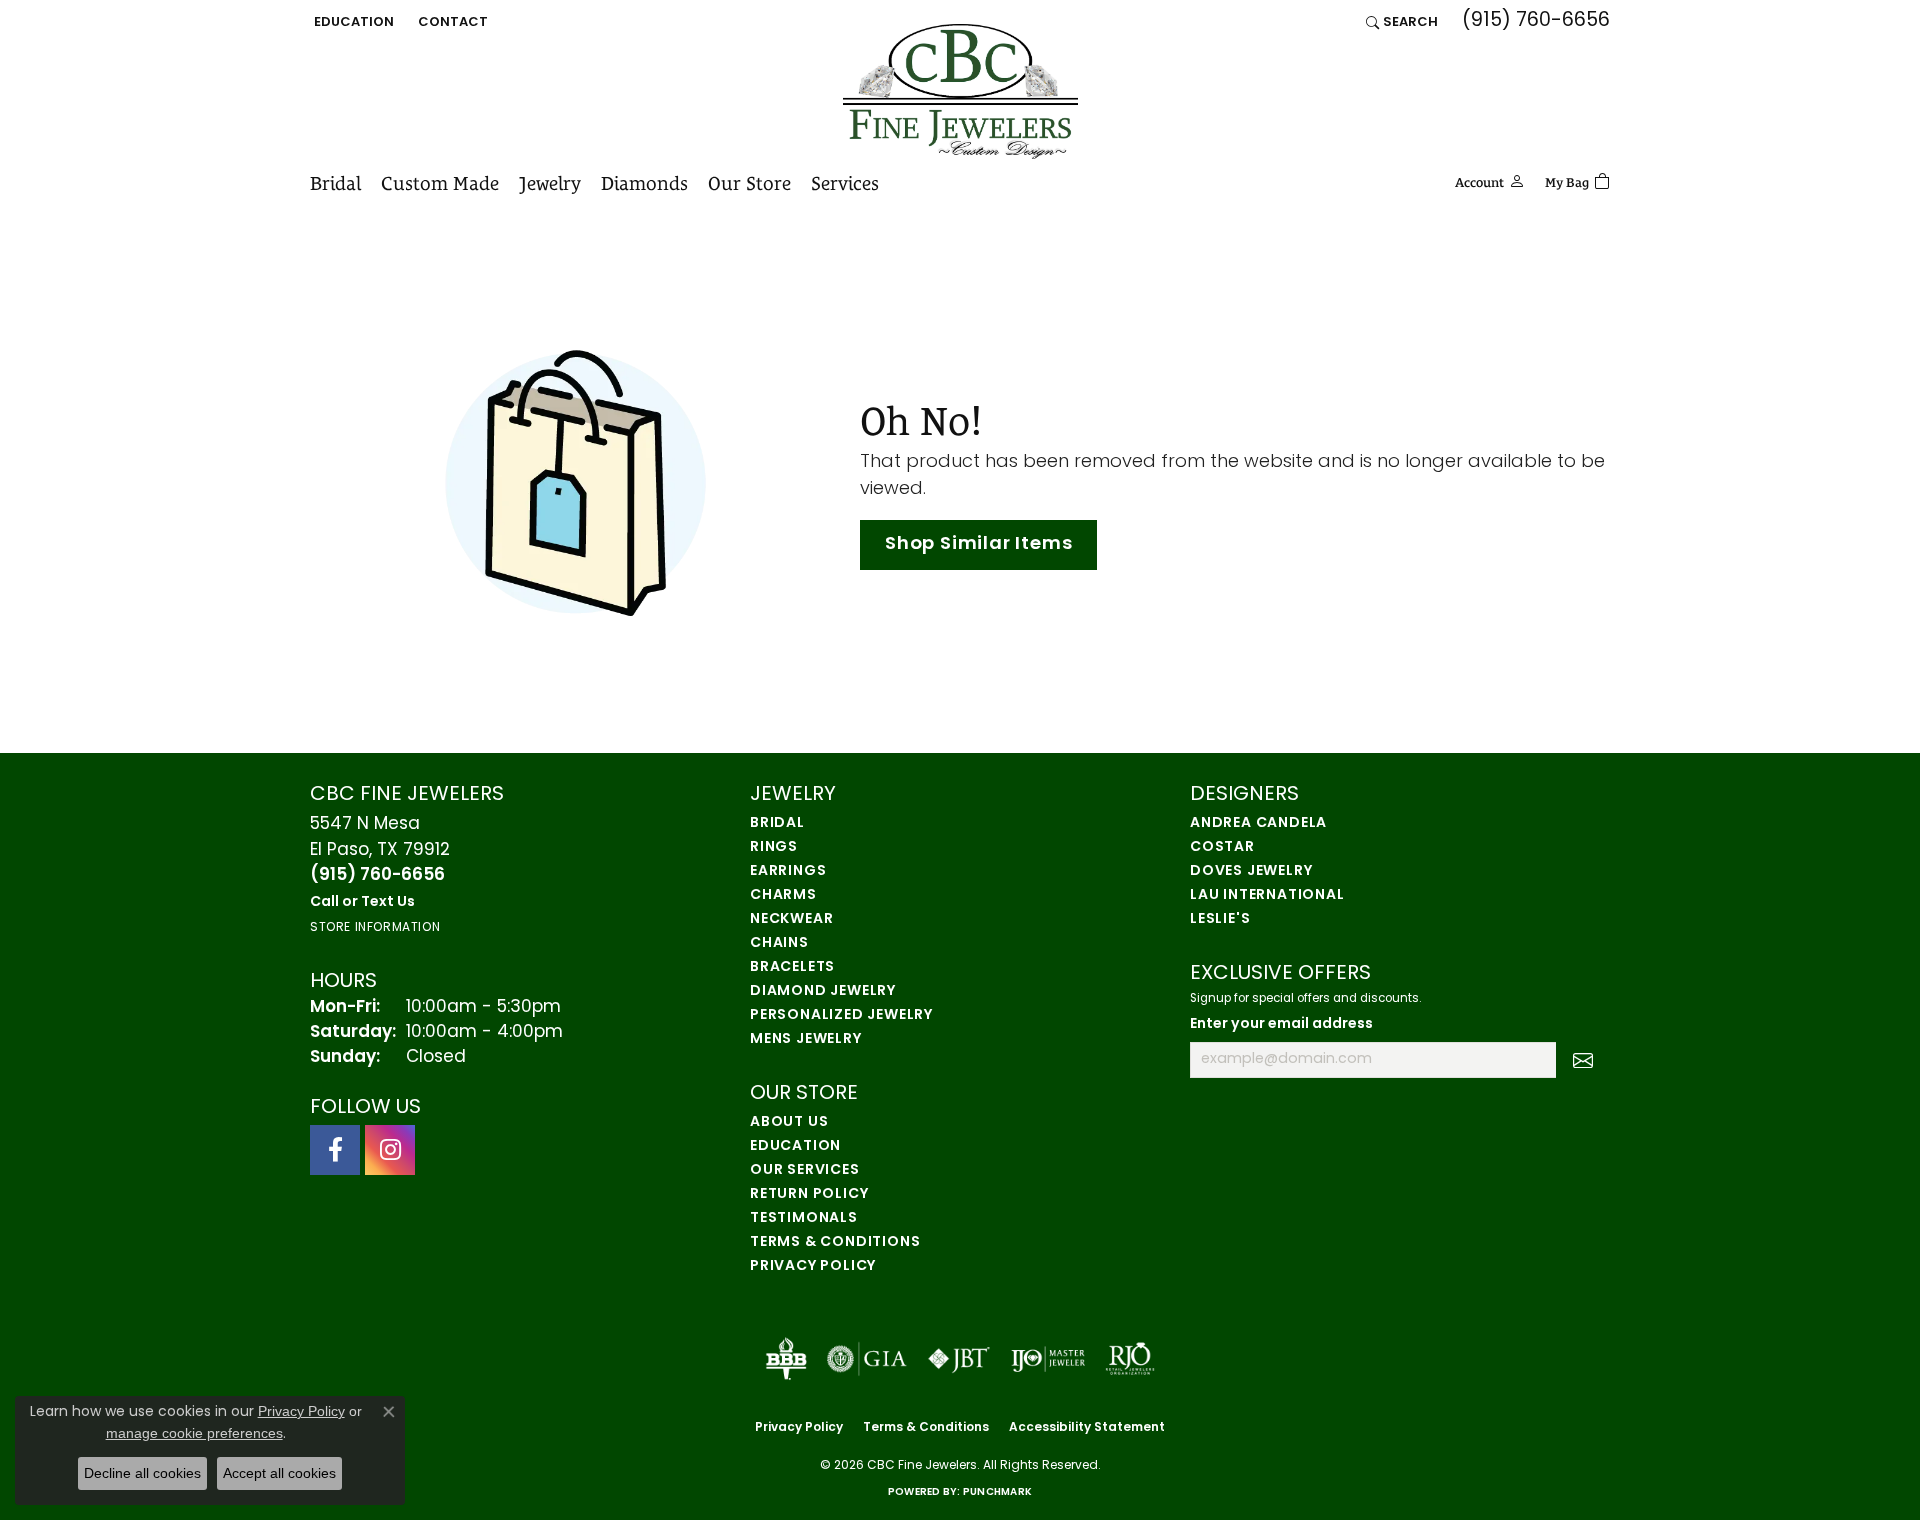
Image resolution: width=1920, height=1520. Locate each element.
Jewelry (550, 183)
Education (795, 1146)
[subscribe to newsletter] (1583, 1060)
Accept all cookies (279, 1473)
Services (845, 183)
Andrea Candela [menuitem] (1258, 823)
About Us (789, 1122)
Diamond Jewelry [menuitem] (823, 991)
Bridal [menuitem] (777, 823)
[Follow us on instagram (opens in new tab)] (390, 1150)
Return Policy (809, 1194)
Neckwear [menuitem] (791, 919)
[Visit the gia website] (867, 1359)
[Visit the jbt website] (959, 1359)
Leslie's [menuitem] (1220, 919)
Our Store (749, 183)
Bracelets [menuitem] (792, 967)
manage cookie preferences (194, 1433)
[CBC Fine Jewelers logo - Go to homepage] (960, 91)
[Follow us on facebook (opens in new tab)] (335, 1150)
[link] (451, 22)
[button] (352, 22)
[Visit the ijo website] (1048, 1359)
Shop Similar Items (978, 544)
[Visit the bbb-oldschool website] (786, 1359)
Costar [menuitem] (1222, 847)
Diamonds (644, 183)
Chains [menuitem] (779, 943)
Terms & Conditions (835, 1242)
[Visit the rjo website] (1130, 1359)
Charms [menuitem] (783, 895)
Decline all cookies (142, 1473)
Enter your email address (1281, 1024)
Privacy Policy (813, 1266)
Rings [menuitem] (774, 847)
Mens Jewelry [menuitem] (806, 1039)
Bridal (335, 183)
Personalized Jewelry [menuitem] (841, 1015)
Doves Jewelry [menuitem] (1251, 871)
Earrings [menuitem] (788, 871)
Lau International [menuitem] (1267, 895)
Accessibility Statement (1087, 1428)
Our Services (805, 1170)
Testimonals (804, 1218)
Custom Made (440, 183)
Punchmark (997, 1492)
